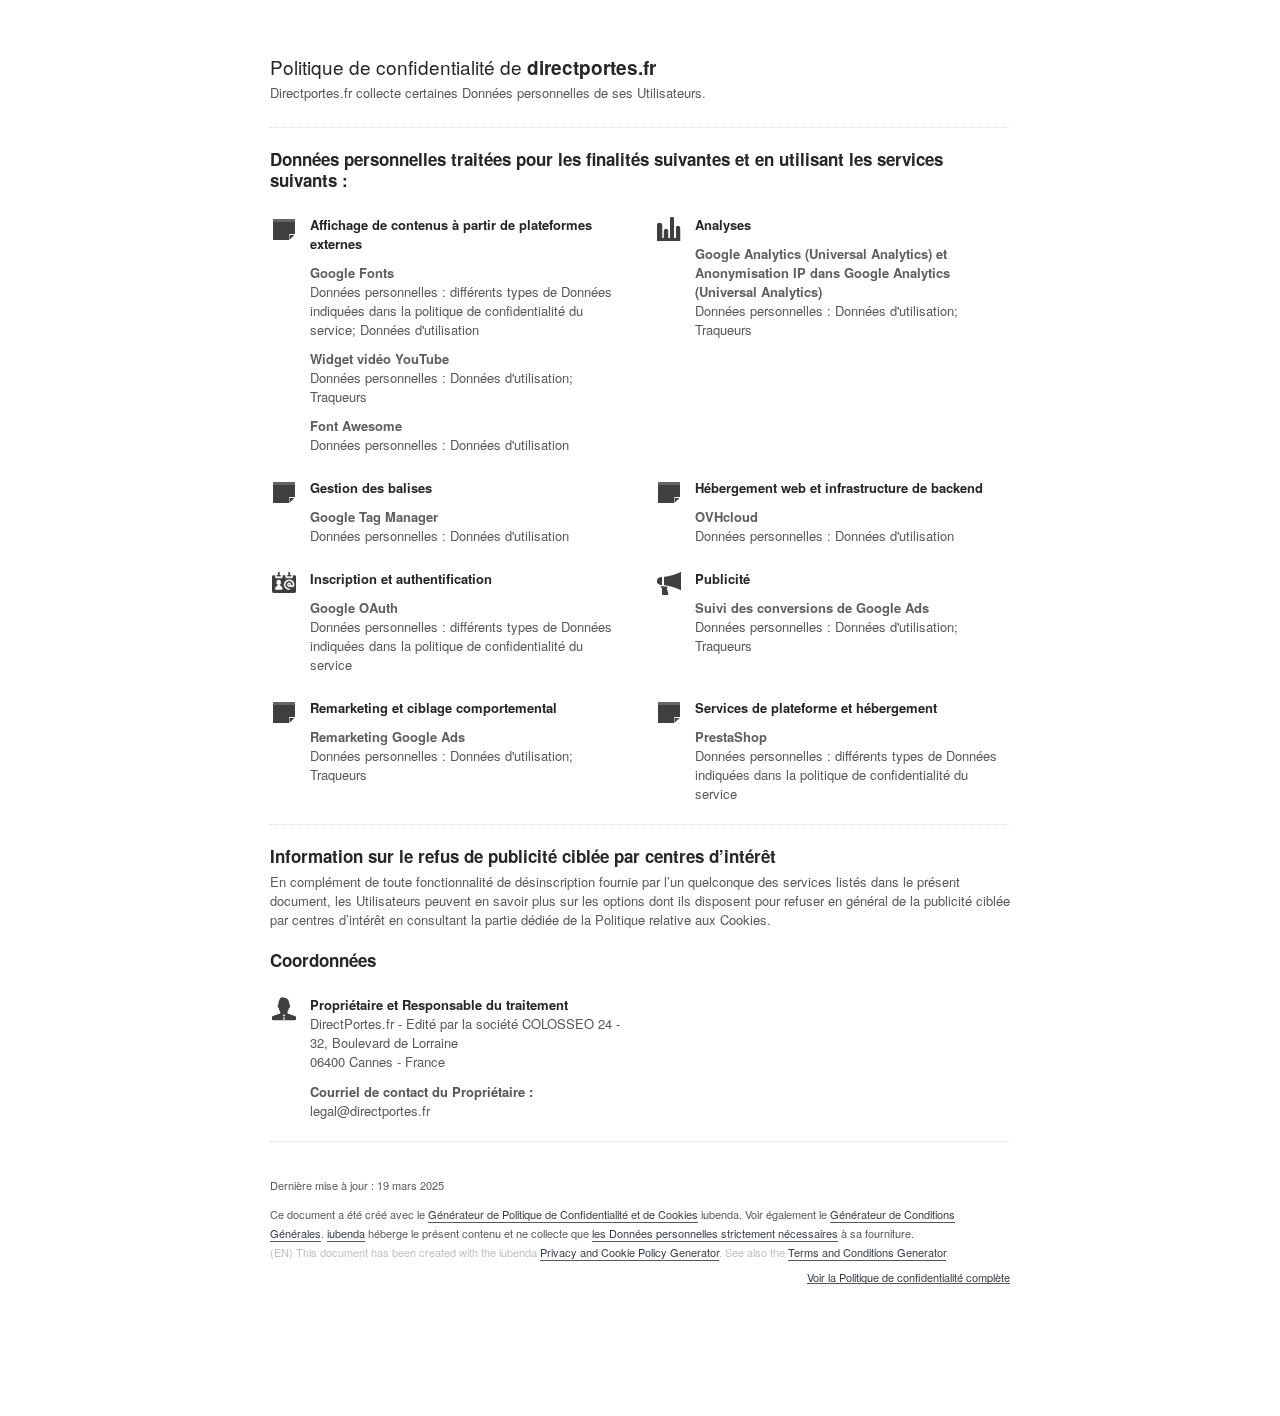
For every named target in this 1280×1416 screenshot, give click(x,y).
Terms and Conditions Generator (867, 1252)
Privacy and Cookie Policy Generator (629, 1252)
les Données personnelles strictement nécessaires (715, 1233)
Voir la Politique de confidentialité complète (908, 1278)
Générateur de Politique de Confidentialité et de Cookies (563, 1214)
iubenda (346, 1233)
